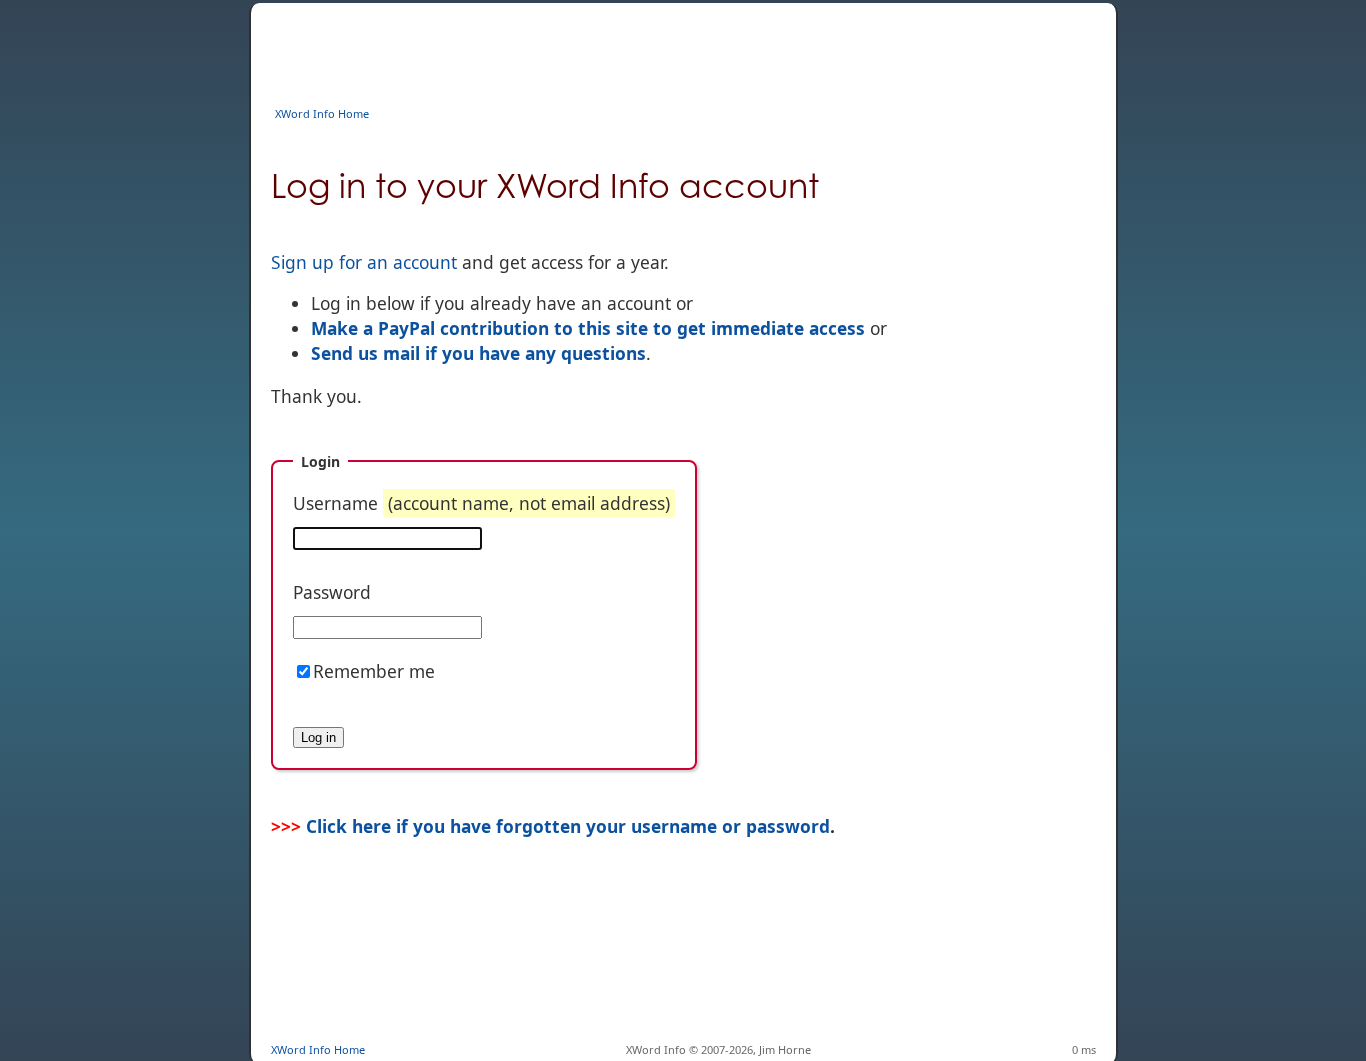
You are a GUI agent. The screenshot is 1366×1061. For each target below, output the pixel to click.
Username (481, 503)
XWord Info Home (322, 113)
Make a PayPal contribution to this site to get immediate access (588, 328)
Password (332, 592)
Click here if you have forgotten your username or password (568, 826)
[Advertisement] (635, 48)
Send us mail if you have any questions (478, 353)
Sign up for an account (364, 262)
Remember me (374, 671)
